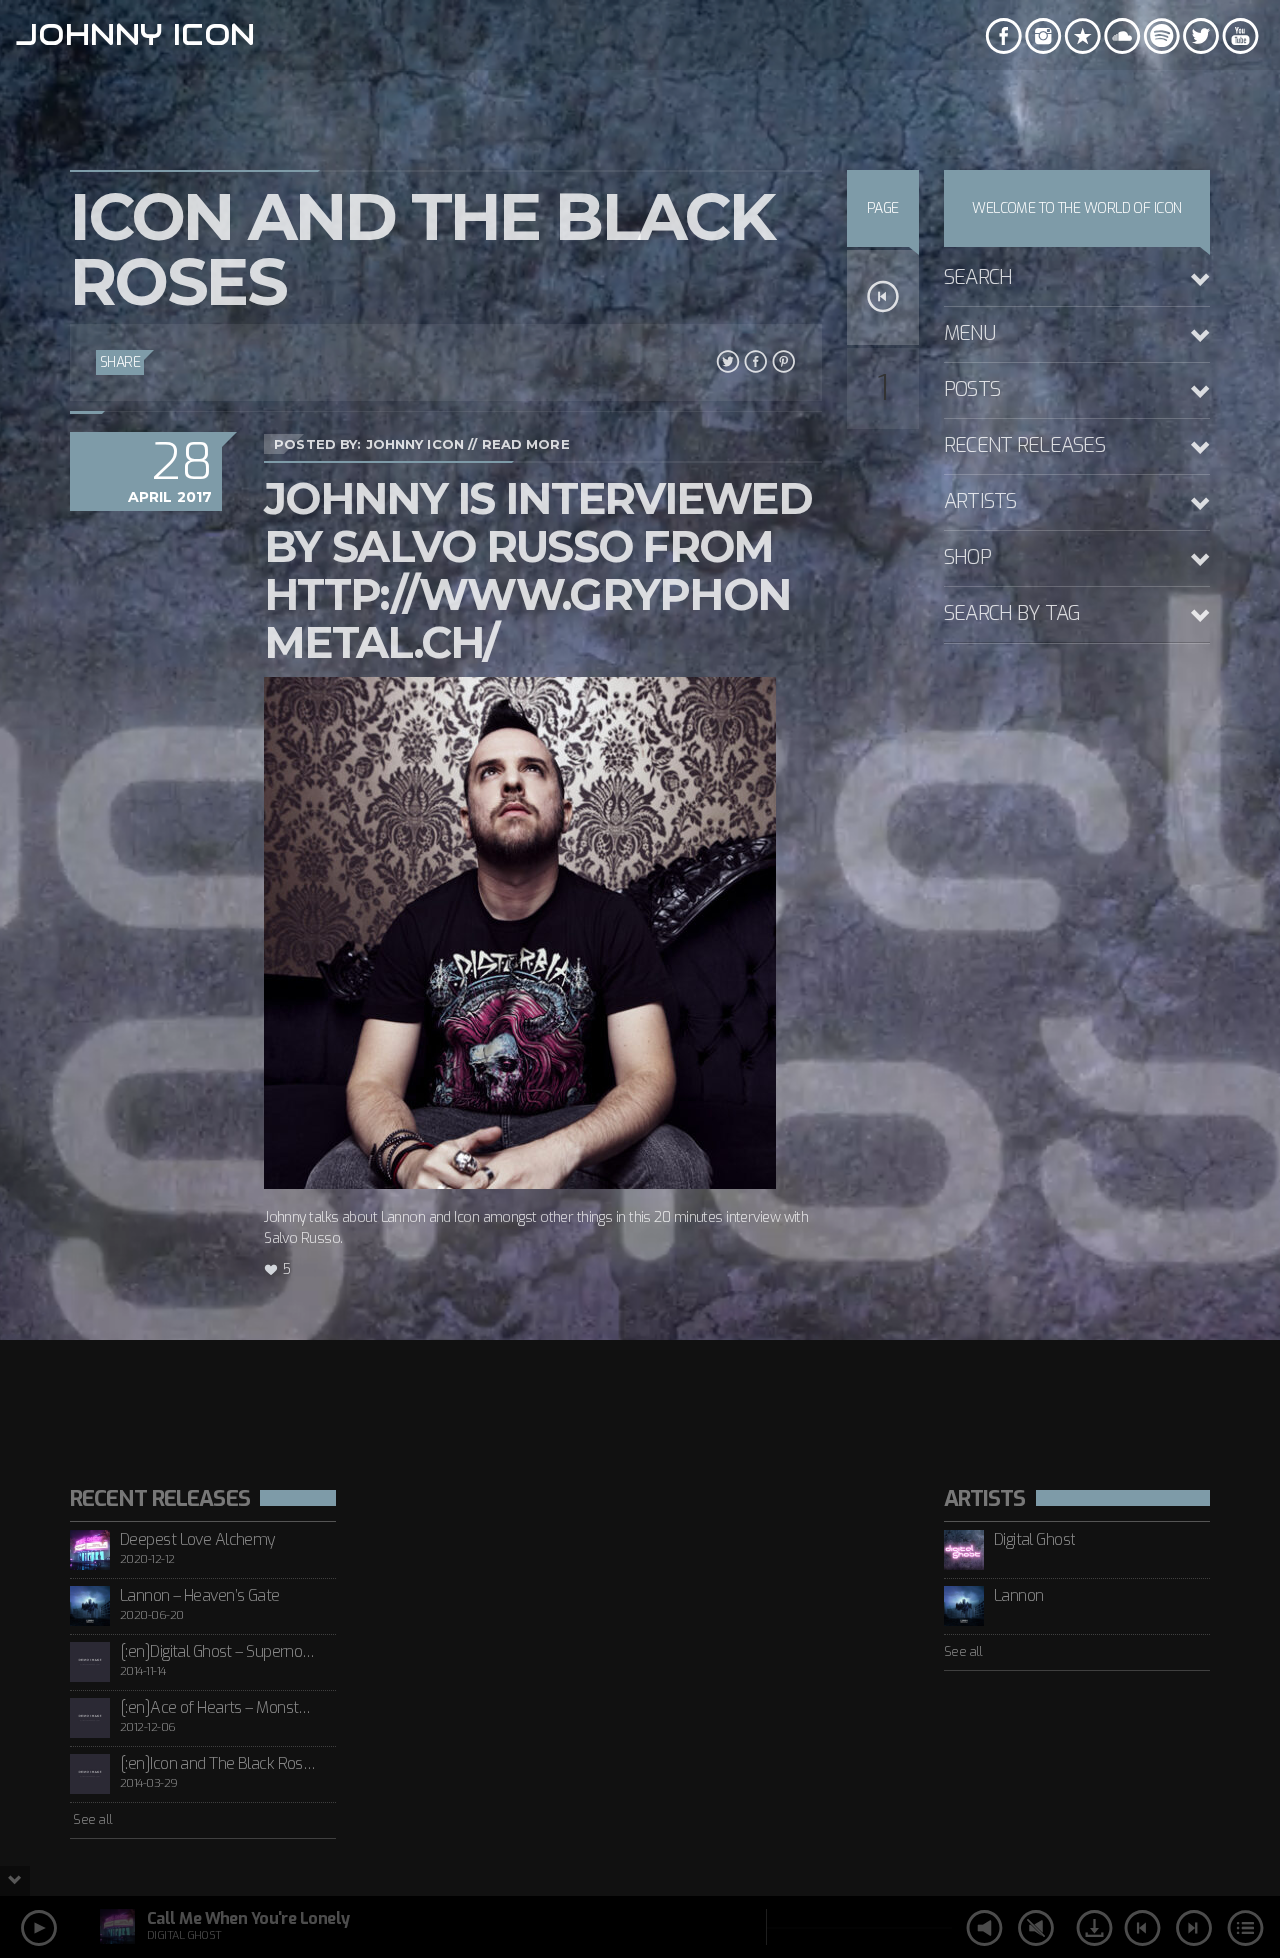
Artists (980, 501)
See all (91, 1819)
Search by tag (1012, 613)
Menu (969, 333)
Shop (967, 557)
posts (972, 389)
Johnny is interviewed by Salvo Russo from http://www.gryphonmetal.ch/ (538, 570)
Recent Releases (1024, 445)
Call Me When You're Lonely (248, 1918)
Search (978, 277)
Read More (526, 444)
